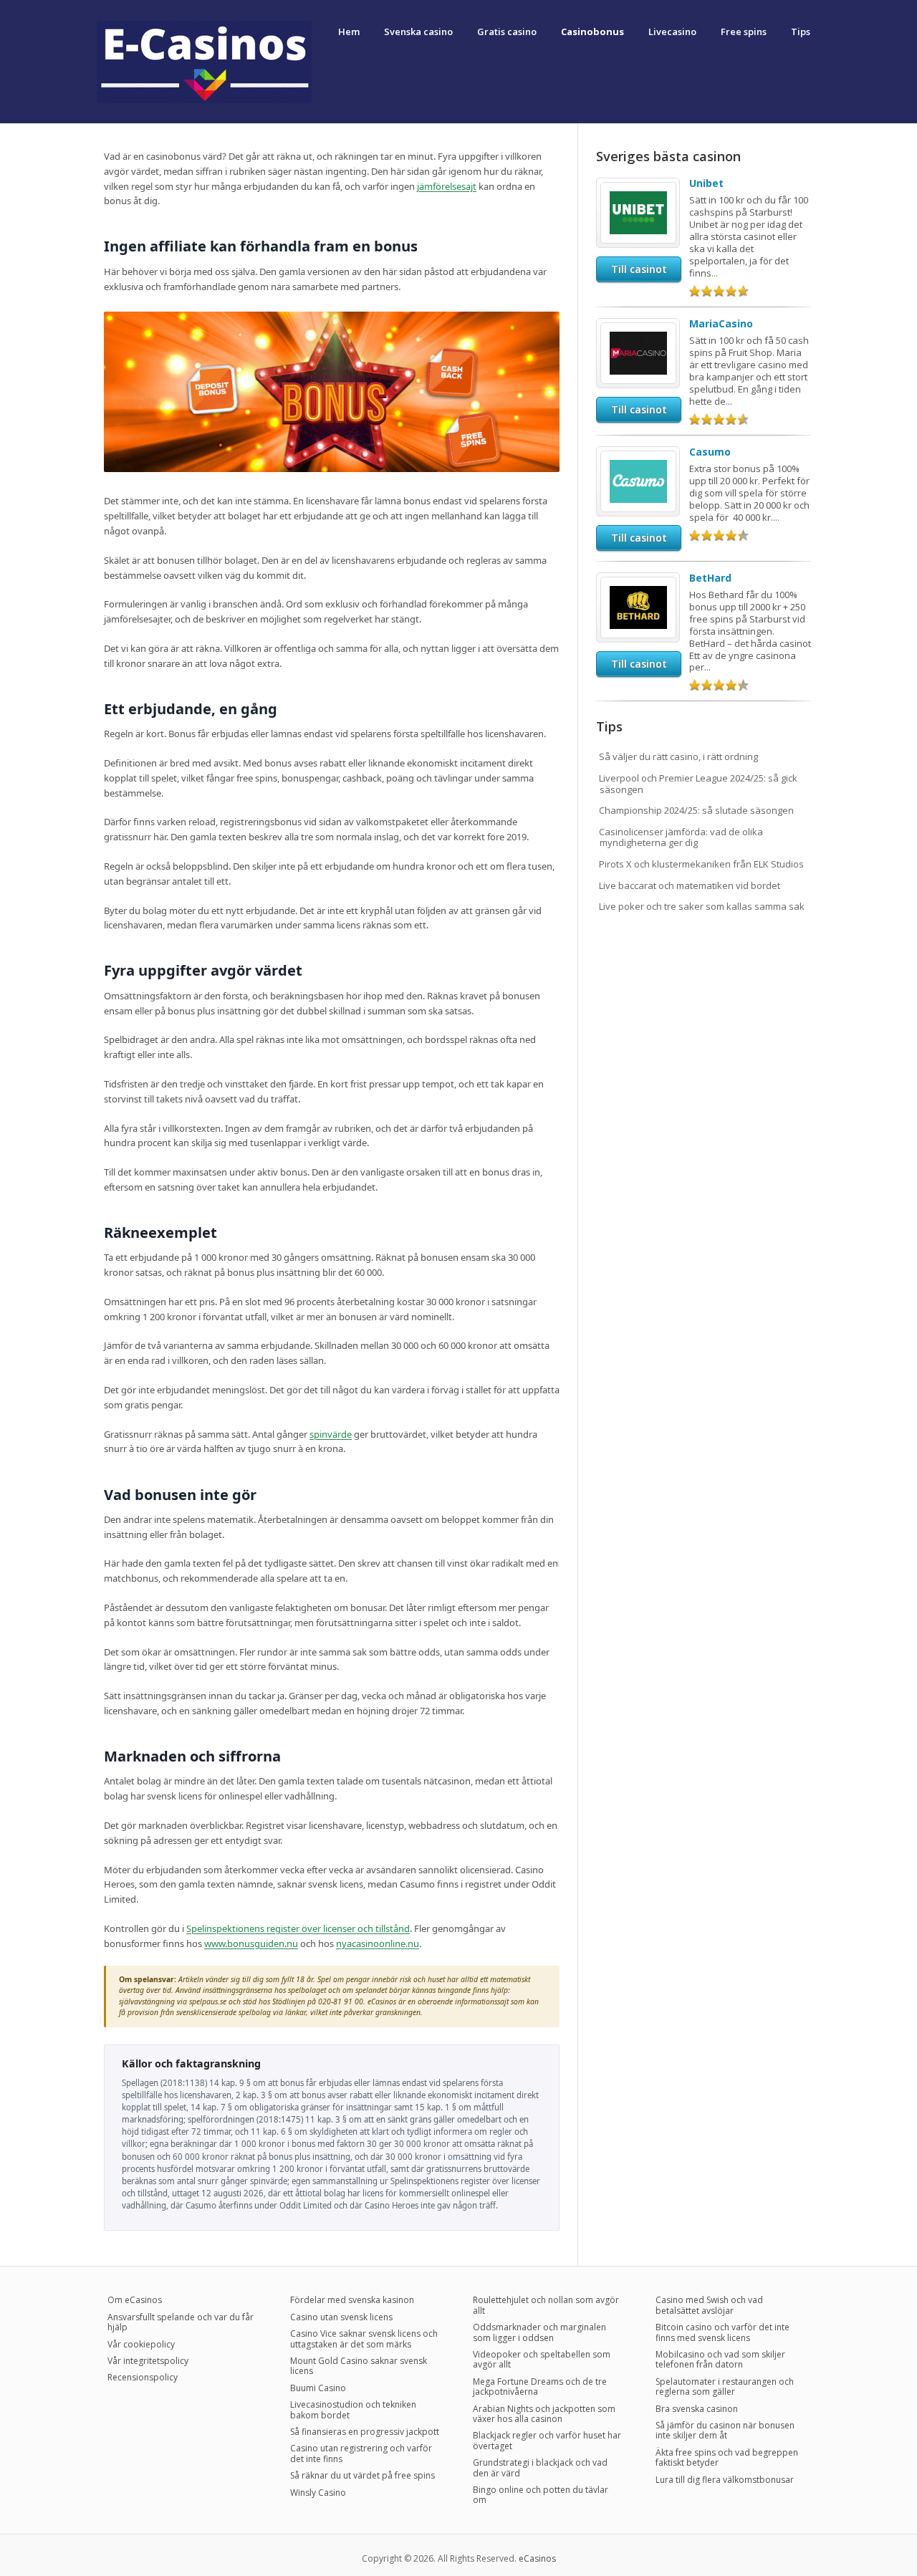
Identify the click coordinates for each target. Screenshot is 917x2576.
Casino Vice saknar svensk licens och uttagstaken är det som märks (364, 2339)
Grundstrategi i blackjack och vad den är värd (540, 2467)
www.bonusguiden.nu (251, 1943)
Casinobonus (592, 32)
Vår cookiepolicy (141, 2344)
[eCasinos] (204, 100)
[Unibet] (638, 188)
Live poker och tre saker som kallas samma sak (702, 906)
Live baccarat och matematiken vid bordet (690, 885)
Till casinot (639, 269)
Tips (801, 32)
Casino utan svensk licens (341, 2317)
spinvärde (331, 1434)
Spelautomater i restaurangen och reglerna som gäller (725, 2387)
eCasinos (537, 2558)
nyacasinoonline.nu (378, 1943)
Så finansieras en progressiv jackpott (365, 2432)
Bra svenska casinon (697, 2409)
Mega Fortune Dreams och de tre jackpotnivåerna (540, 2387)
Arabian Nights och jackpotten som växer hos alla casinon (544, 2414)
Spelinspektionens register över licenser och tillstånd (298, 1928)
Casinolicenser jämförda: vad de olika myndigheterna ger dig (681, 837)
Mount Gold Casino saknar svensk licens (359, 2366)
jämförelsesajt (447, 186)
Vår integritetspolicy (148, 2361)
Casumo (710, 452)
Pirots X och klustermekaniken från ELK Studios (701, 864)
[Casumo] (638, 456)
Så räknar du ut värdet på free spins (363, 2475)
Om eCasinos (135, 2300)
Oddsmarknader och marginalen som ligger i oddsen (539, 2332)
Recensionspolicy (143, 2377)
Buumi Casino (318, 2388)
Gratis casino (507, 32)
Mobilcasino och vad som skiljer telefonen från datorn (720, 2359)
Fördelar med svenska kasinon (352, 2300)
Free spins (744, 32)
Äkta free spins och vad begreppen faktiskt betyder (727, 2457)
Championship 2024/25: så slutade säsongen (696, 810)
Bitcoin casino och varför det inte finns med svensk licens (722, 2332)
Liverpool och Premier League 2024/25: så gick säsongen (698, 784)
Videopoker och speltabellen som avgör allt (542, 2359)
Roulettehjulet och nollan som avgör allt (546, 2305)
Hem (349, 32)
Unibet (706, 183)
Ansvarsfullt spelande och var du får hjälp (181, 2322)
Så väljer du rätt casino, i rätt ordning (678, 756)
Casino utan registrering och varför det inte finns (361, 2453)
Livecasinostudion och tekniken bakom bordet (353, 2409)
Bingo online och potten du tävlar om (541, 2495)
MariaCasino (721, 323)
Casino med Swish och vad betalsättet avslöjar (709, 2305)
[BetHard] (638, 582)
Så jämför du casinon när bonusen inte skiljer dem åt (725, 2430)
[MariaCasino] (638, 328)
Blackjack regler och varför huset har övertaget (547, 2440)
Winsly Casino (318, 2493)
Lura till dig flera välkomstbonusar (725, 2480)
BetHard (710, 578)
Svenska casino (418, 32)
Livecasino (672, 32)
